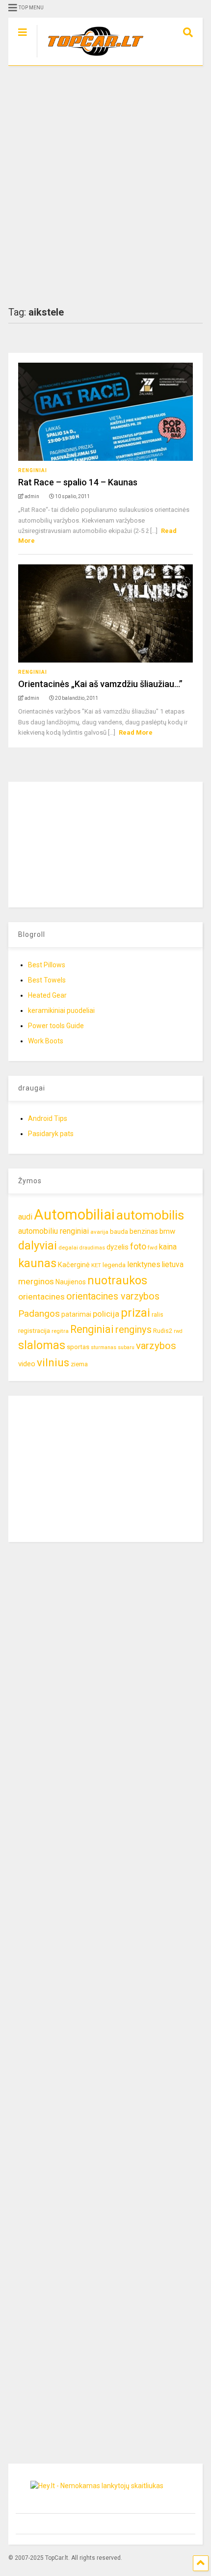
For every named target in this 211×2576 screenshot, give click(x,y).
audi (25, 1217)
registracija (34, 1331)
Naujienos (71, 1282)
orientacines (41, 1297)
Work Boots (46, 1041)
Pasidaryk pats (51, 1134)
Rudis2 (163, 1331)
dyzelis (118, 1247)
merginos (36, 1281)
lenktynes (144, 1264)
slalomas (42, 1345)
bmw (167, 1231)
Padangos (39, 1314)
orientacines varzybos (113, 1296)
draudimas (92, 1248)
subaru (126, 1347)
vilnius (53, 1363)
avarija (99, 1232)
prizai (135, 1313)
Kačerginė (74, 1265)
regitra (60, 1331)
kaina (168, 1247)
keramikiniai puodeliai (61, 1010)
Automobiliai (74, 1215)
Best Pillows (47, 965)
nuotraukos (117, 1281)
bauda (119, 1232)
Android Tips (48, 1118)
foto (138, 1246)
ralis (158, 1315)
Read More (136, 732)
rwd (178, 1331)
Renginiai (33, 470)
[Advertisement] (105, 186)
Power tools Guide (56, 1026)
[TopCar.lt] (91, 58)
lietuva (173, 1264)
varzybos (156, 1346)
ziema (79, 1364)
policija (106, 1314)
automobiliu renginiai (53, 1231)
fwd (153, 1248)
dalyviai (38, 1246)
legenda (114, 1265)
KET (96, 1265)
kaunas (37, 1263)
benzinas (144, 1232)
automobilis (150, 1215)
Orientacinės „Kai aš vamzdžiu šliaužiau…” (100, 684)
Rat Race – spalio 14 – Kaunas (78, 482)
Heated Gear (47, 995)
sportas (78, 1347)
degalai (68, 1248)
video (27, 1364)
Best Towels (47, 980)
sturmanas (104, 1347)
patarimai (76, 1314)
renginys (133, 1329)
